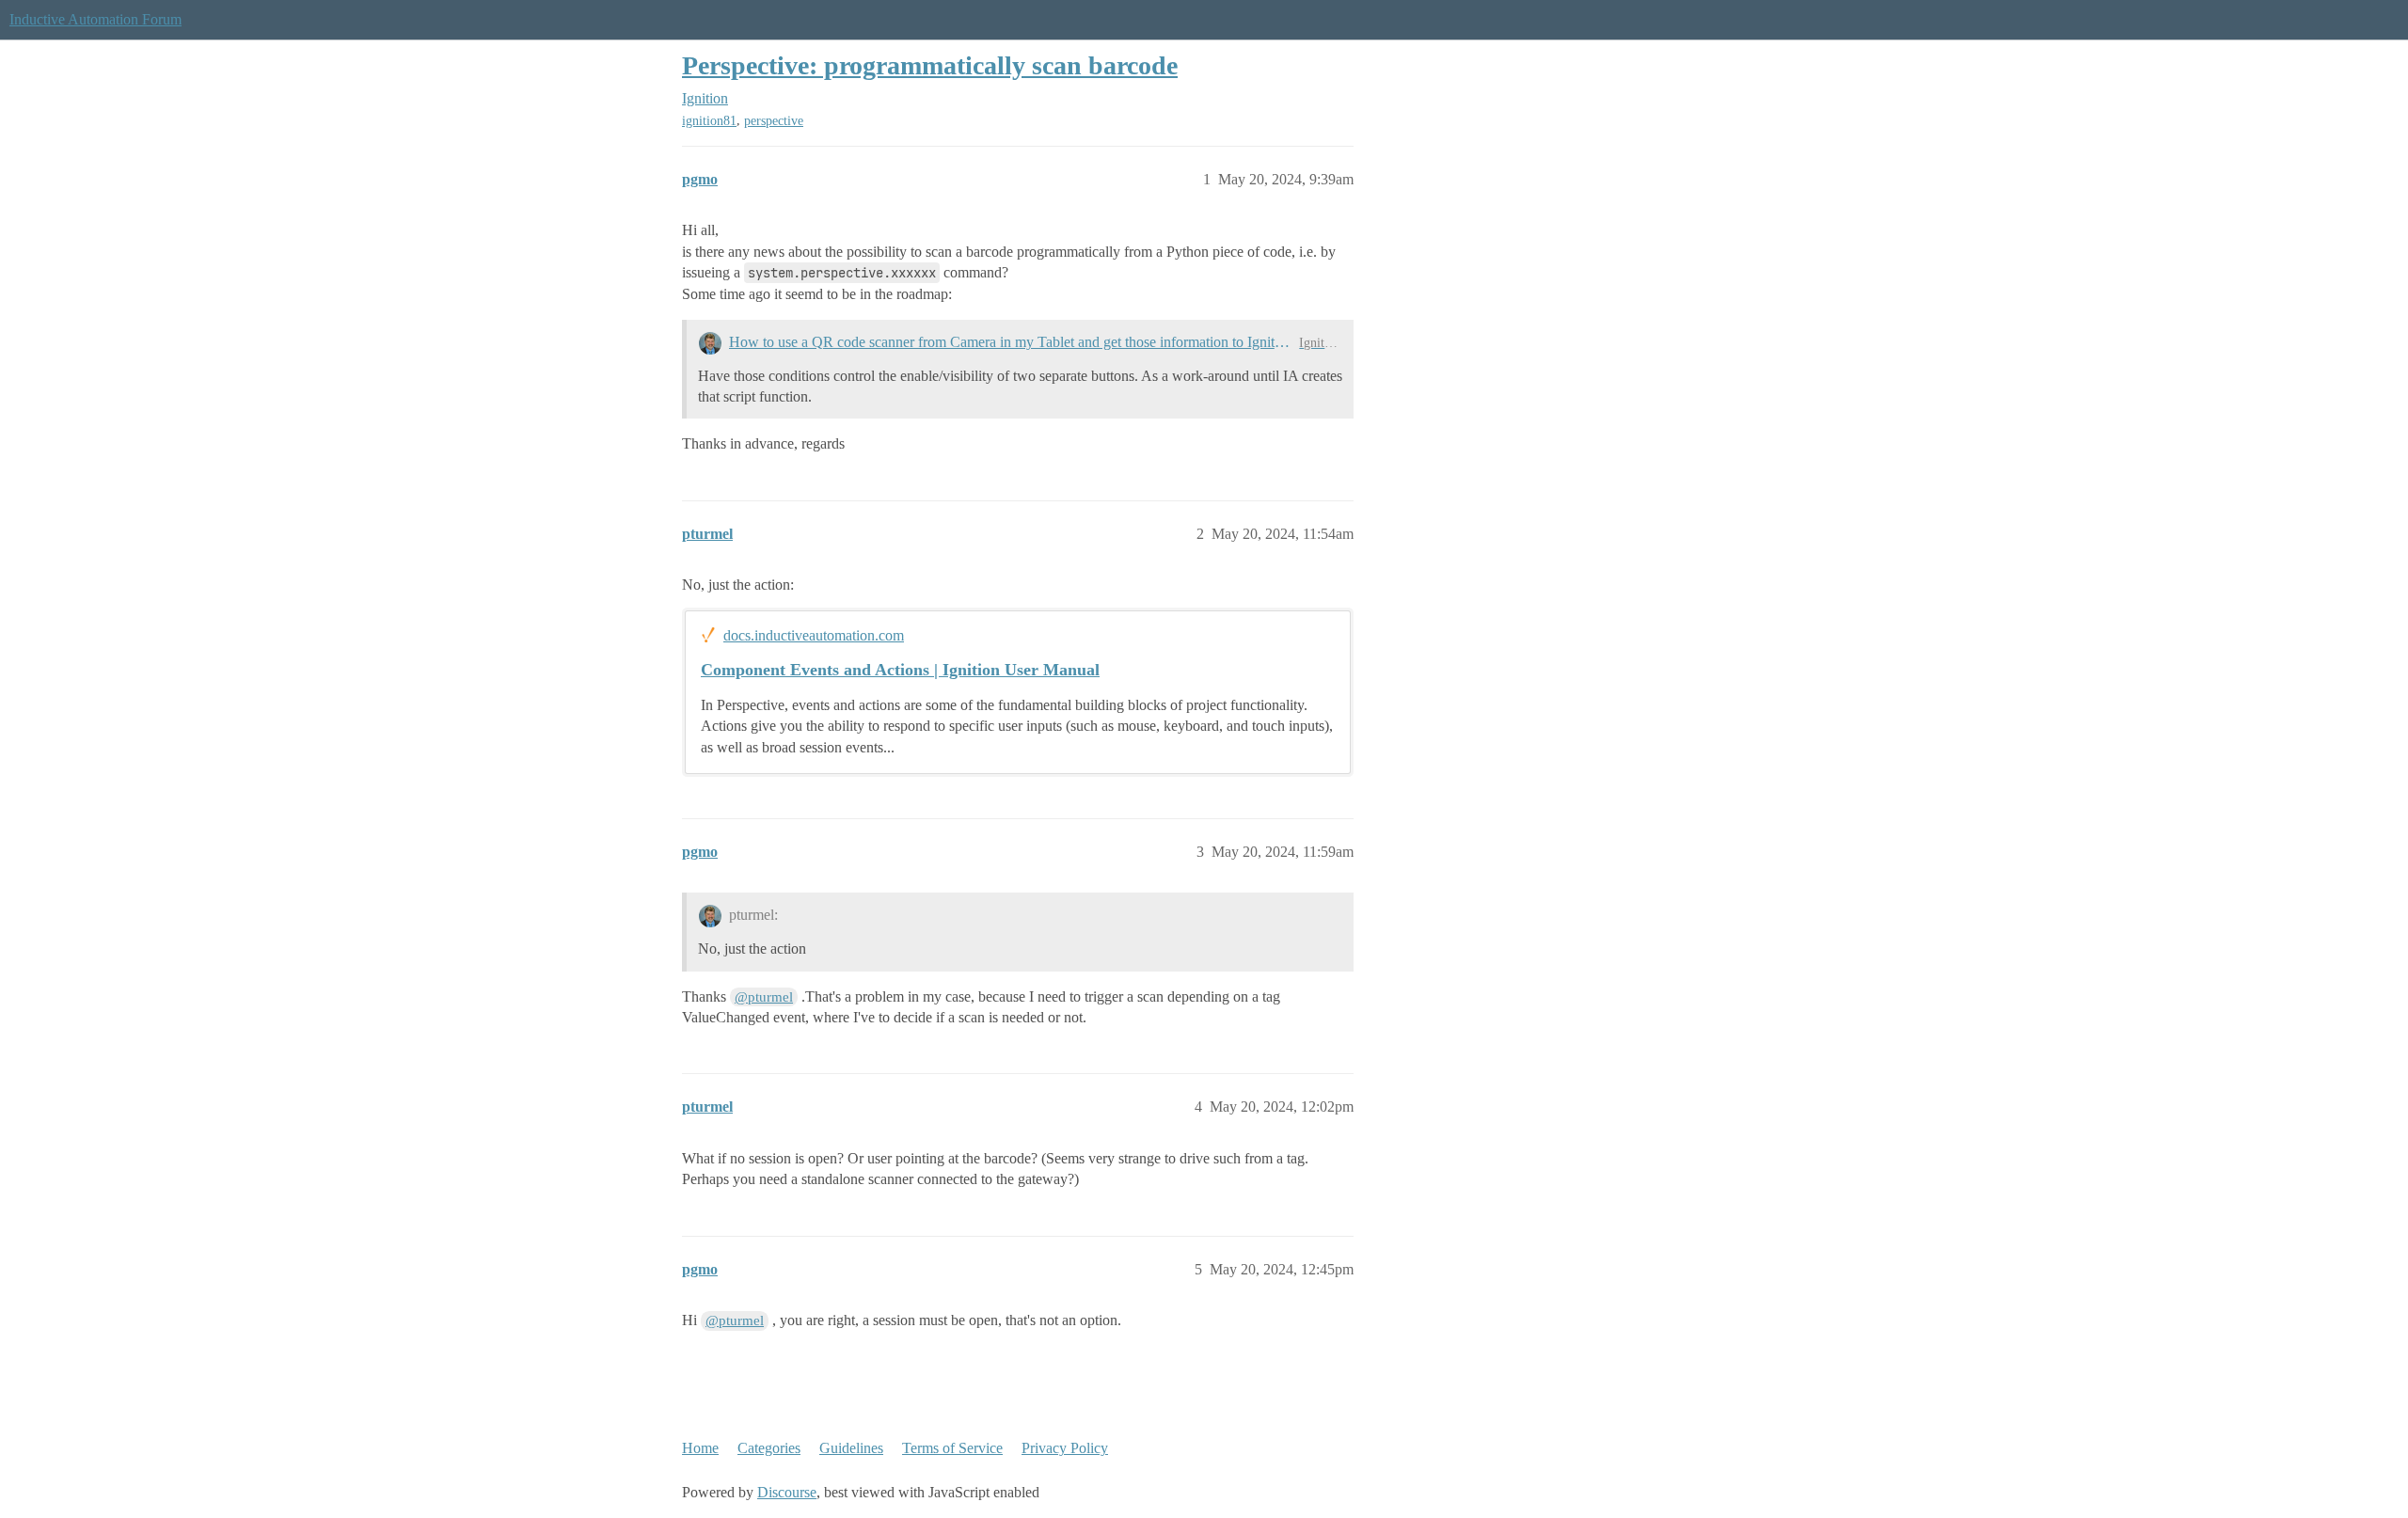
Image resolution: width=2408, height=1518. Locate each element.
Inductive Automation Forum (95, 19)
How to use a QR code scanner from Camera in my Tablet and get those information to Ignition (1011, 342)
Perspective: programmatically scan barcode (930, 65)
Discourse (787, 1492)
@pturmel (764, 997)
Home (700, 1448)
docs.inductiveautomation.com (814, 635)
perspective (774, 121)
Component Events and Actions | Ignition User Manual (900, 670)
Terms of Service (952, 1448)
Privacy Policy (1065, 1448)
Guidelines (851, 1448)
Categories (769, 1448)
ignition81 (709, 121)
